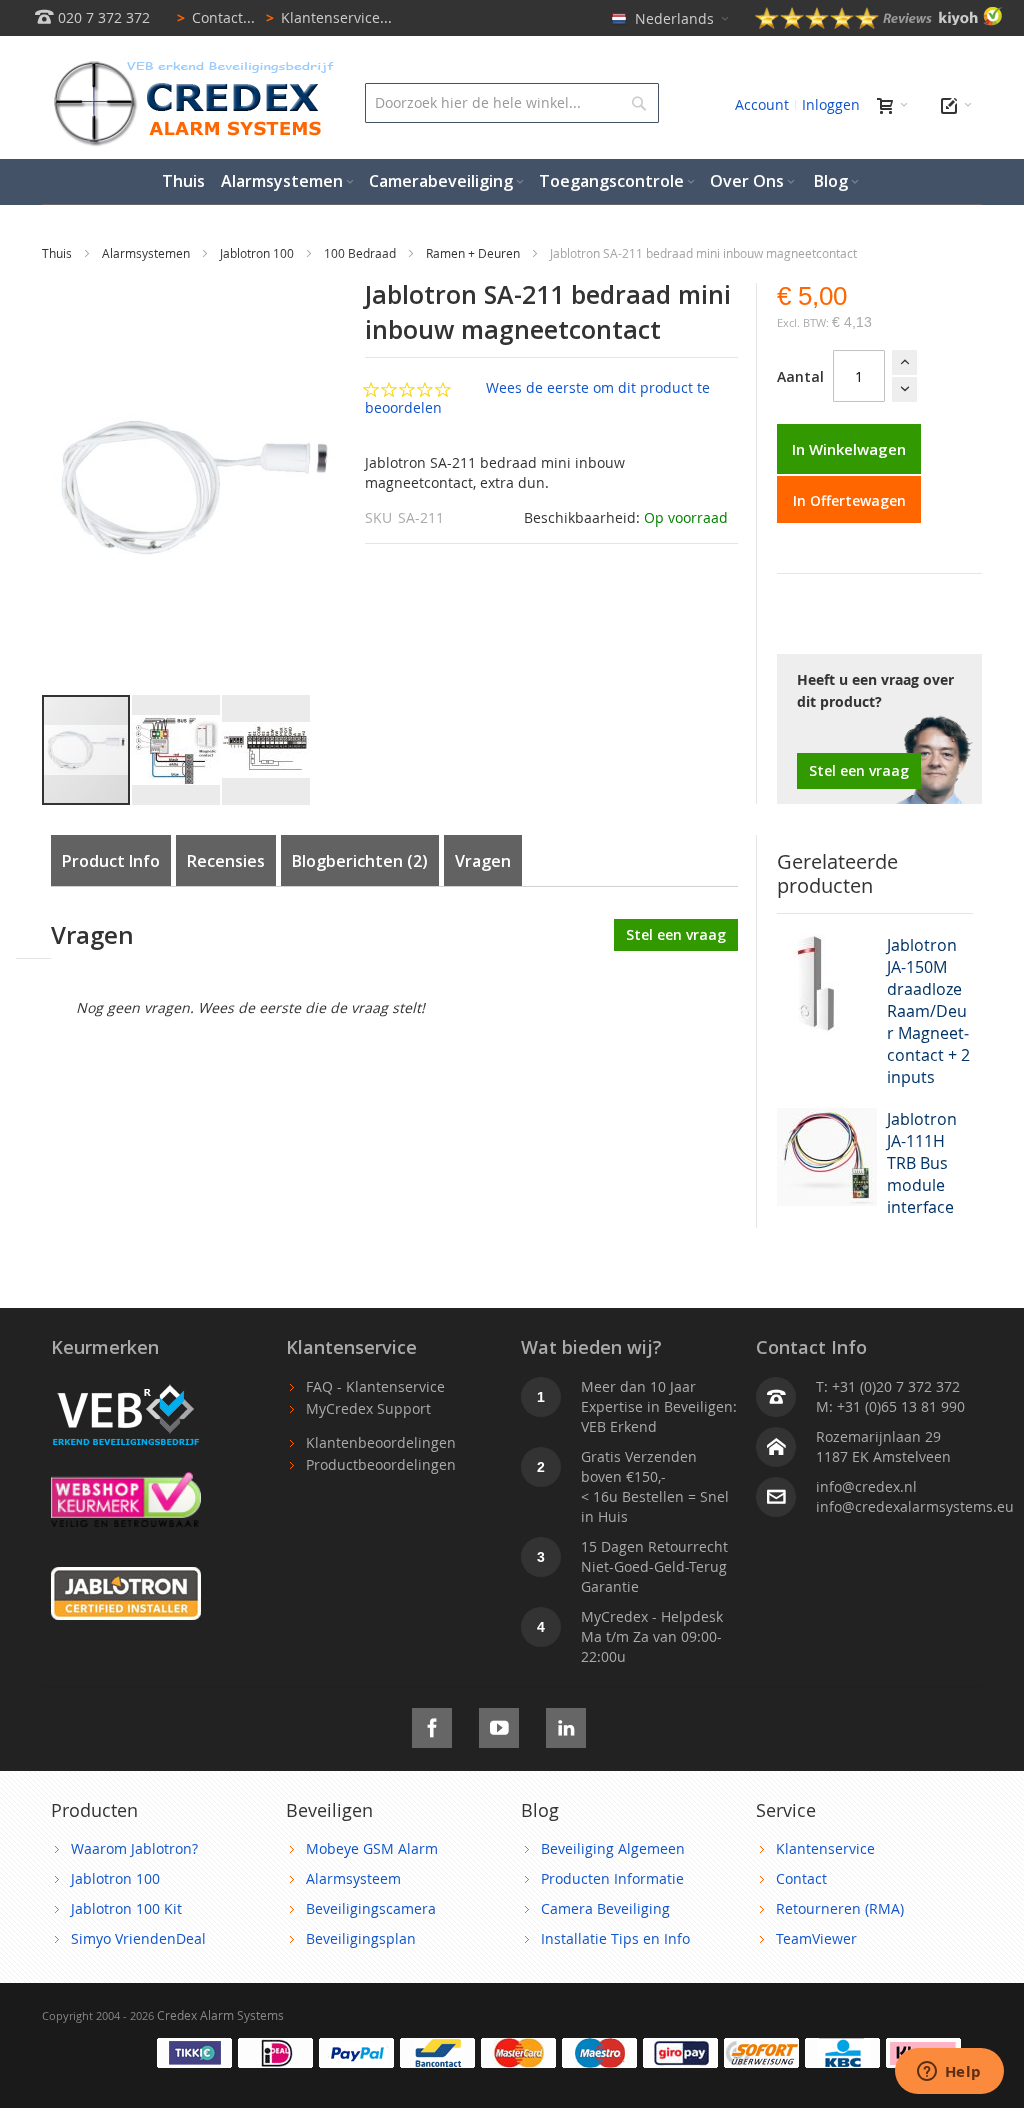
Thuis (58, 253)
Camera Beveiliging (605, 1908)
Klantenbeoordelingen (381, 1442)
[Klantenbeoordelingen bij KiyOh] (879, 23)
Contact (801, 1878)
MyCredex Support (368, 1408)
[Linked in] (566, 1724)
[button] (177, 750)
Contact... (216, 17)
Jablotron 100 (258, 253)
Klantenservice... (329, 17)
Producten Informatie (612, 1878)
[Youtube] (499, 1724)
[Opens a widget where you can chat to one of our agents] (949, 2073)
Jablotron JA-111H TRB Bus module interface (922, 1163)
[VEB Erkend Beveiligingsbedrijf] (126, 1386)
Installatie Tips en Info (615, 1938)
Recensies (226, 861)
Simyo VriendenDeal (138, 1938)
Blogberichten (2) (360, 861)
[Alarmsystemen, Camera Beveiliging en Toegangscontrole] (192, 65)
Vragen (483, 861)
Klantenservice (825, 1848)
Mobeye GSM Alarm (372, 1848)
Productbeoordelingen (381, 1464)
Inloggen (831, 104)
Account (762, 104)
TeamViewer (816, 1938)
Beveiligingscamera (371, 1908)
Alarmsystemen (147, 253)
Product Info (111, 861)
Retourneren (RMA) (840, 1908)
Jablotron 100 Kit (126, 1908)
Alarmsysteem (353, 1878)
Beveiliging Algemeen (613, 1848)
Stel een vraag (859, 770)
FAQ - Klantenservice (375, 1386)
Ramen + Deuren (474, 253)
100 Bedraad (361, 253)
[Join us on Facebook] (432, 1724)
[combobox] (511, 103)
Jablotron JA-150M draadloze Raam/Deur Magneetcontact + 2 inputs (928, 1011)
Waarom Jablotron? (134, 1848)
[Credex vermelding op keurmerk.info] (126, 1481)
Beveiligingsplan (361, 1938)
